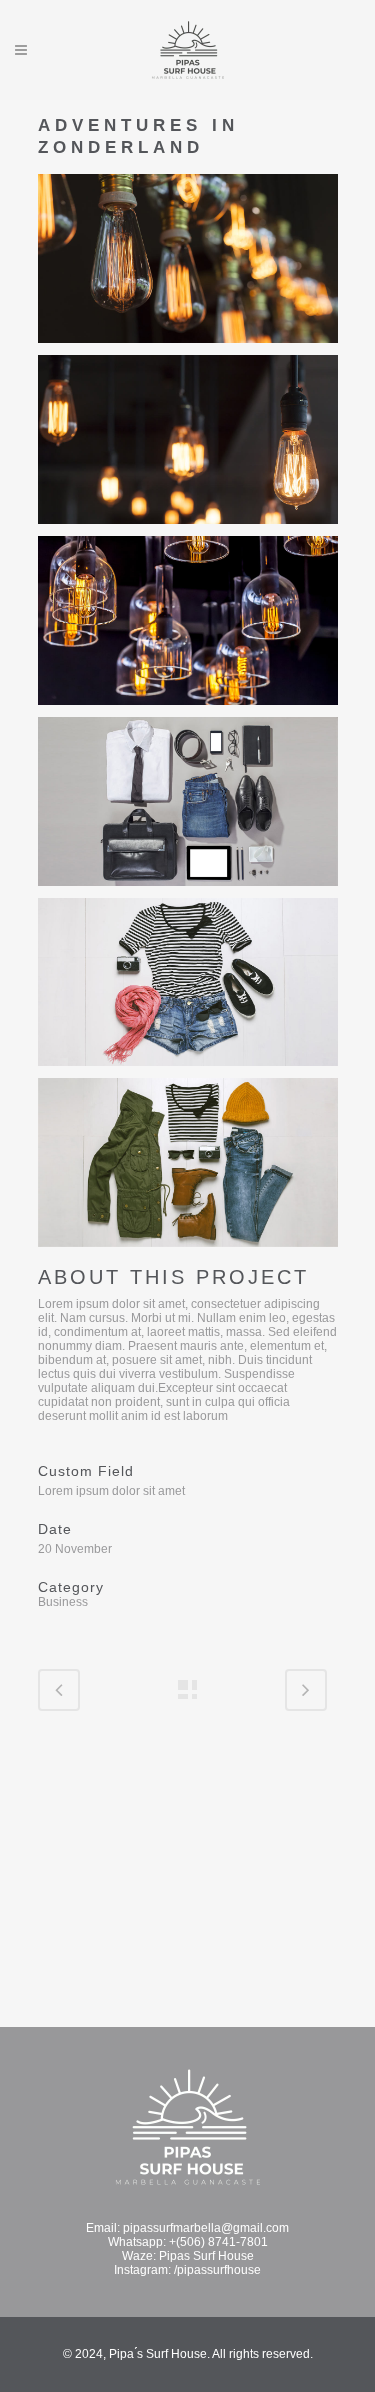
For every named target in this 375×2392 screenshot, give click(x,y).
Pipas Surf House (206, 2256)
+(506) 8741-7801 (218, 2242)
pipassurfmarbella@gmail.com (206, 2228)
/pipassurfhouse (217, 2270)
